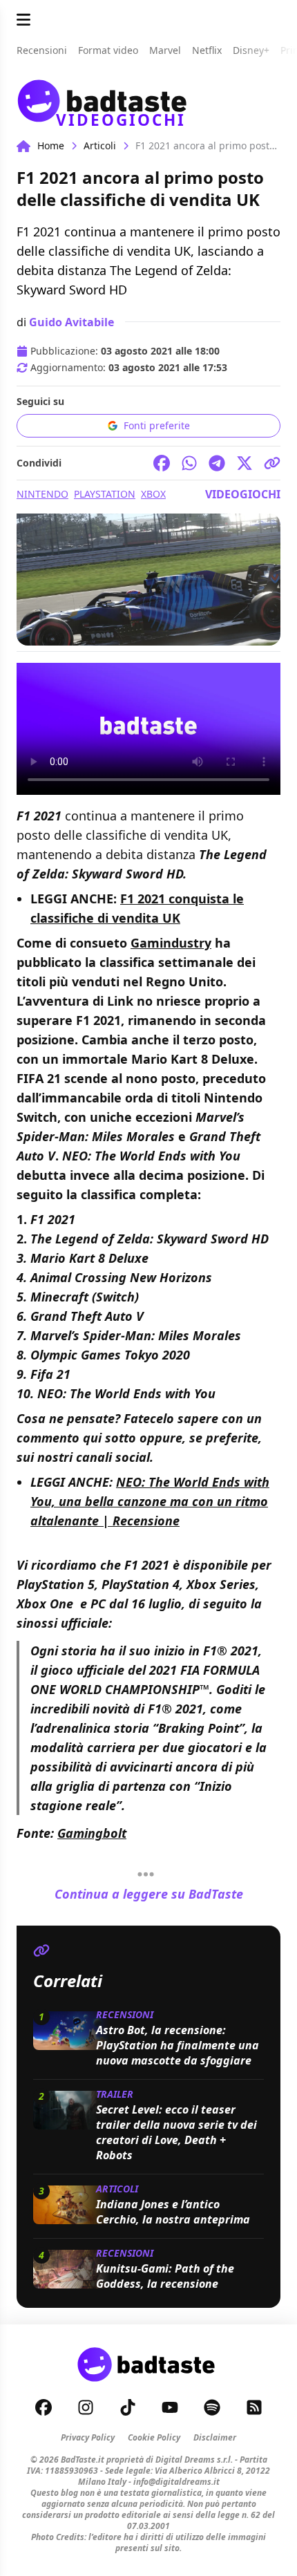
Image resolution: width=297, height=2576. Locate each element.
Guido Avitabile (71, 322)
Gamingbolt (92, 1833)
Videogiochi (243, 494)
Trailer (115, 2094)
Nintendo (42, 494)
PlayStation (105, 494)
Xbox (153, 494)
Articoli (100, 145)
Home (51, 145)
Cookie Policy (154, 2437)
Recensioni (125, 2014)
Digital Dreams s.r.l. (194, 2460)
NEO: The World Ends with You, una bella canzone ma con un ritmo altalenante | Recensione (150, 1501)
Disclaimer (215, 2437)
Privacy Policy (88, 2437)
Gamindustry (171, 943)
